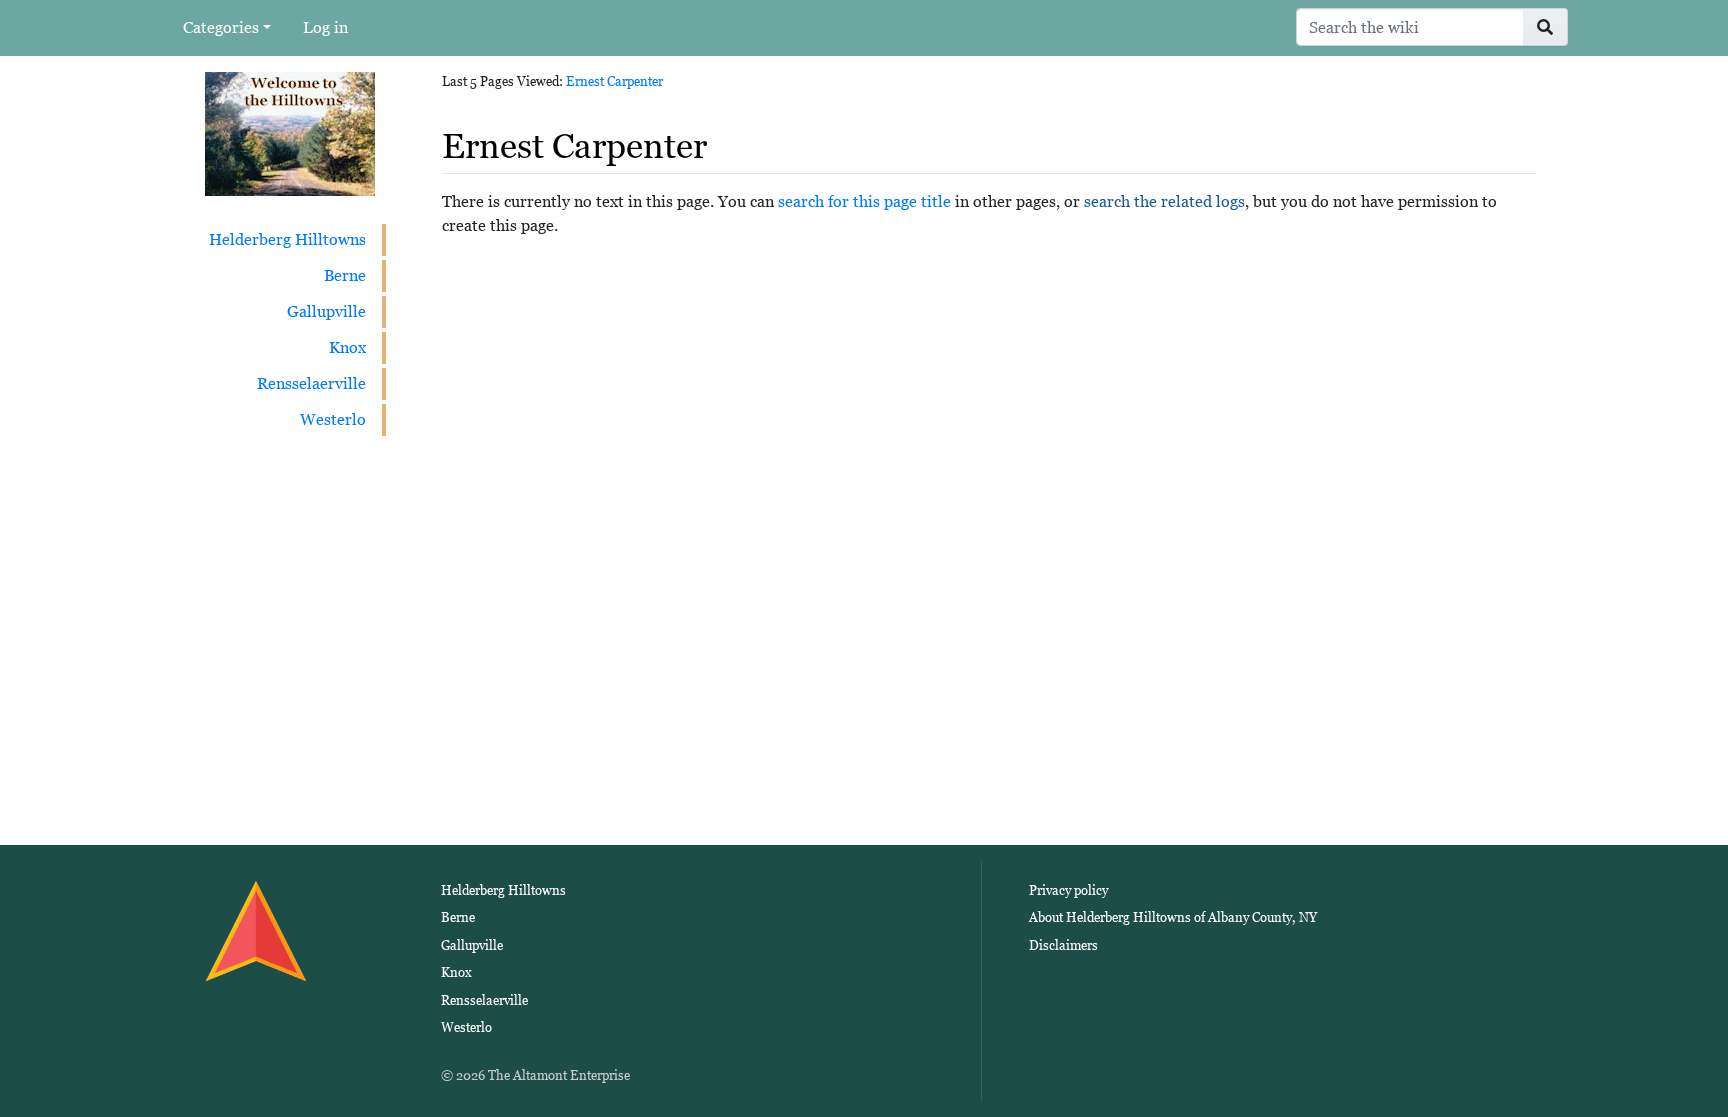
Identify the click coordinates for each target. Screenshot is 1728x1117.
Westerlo (333, 419)
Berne (345, 275)
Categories (221, 27)
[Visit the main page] (290, 132)
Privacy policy (1068, 890)
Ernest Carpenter (614, 81)
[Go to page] (1545, 27)
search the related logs (1164, 201)
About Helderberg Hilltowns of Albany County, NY (1173, 917)
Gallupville (326, 311)
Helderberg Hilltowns (287, 239)
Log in (325, 27)
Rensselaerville (311, 383)
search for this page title (864, 201)
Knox (347, 347)
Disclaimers (1063, 945)
